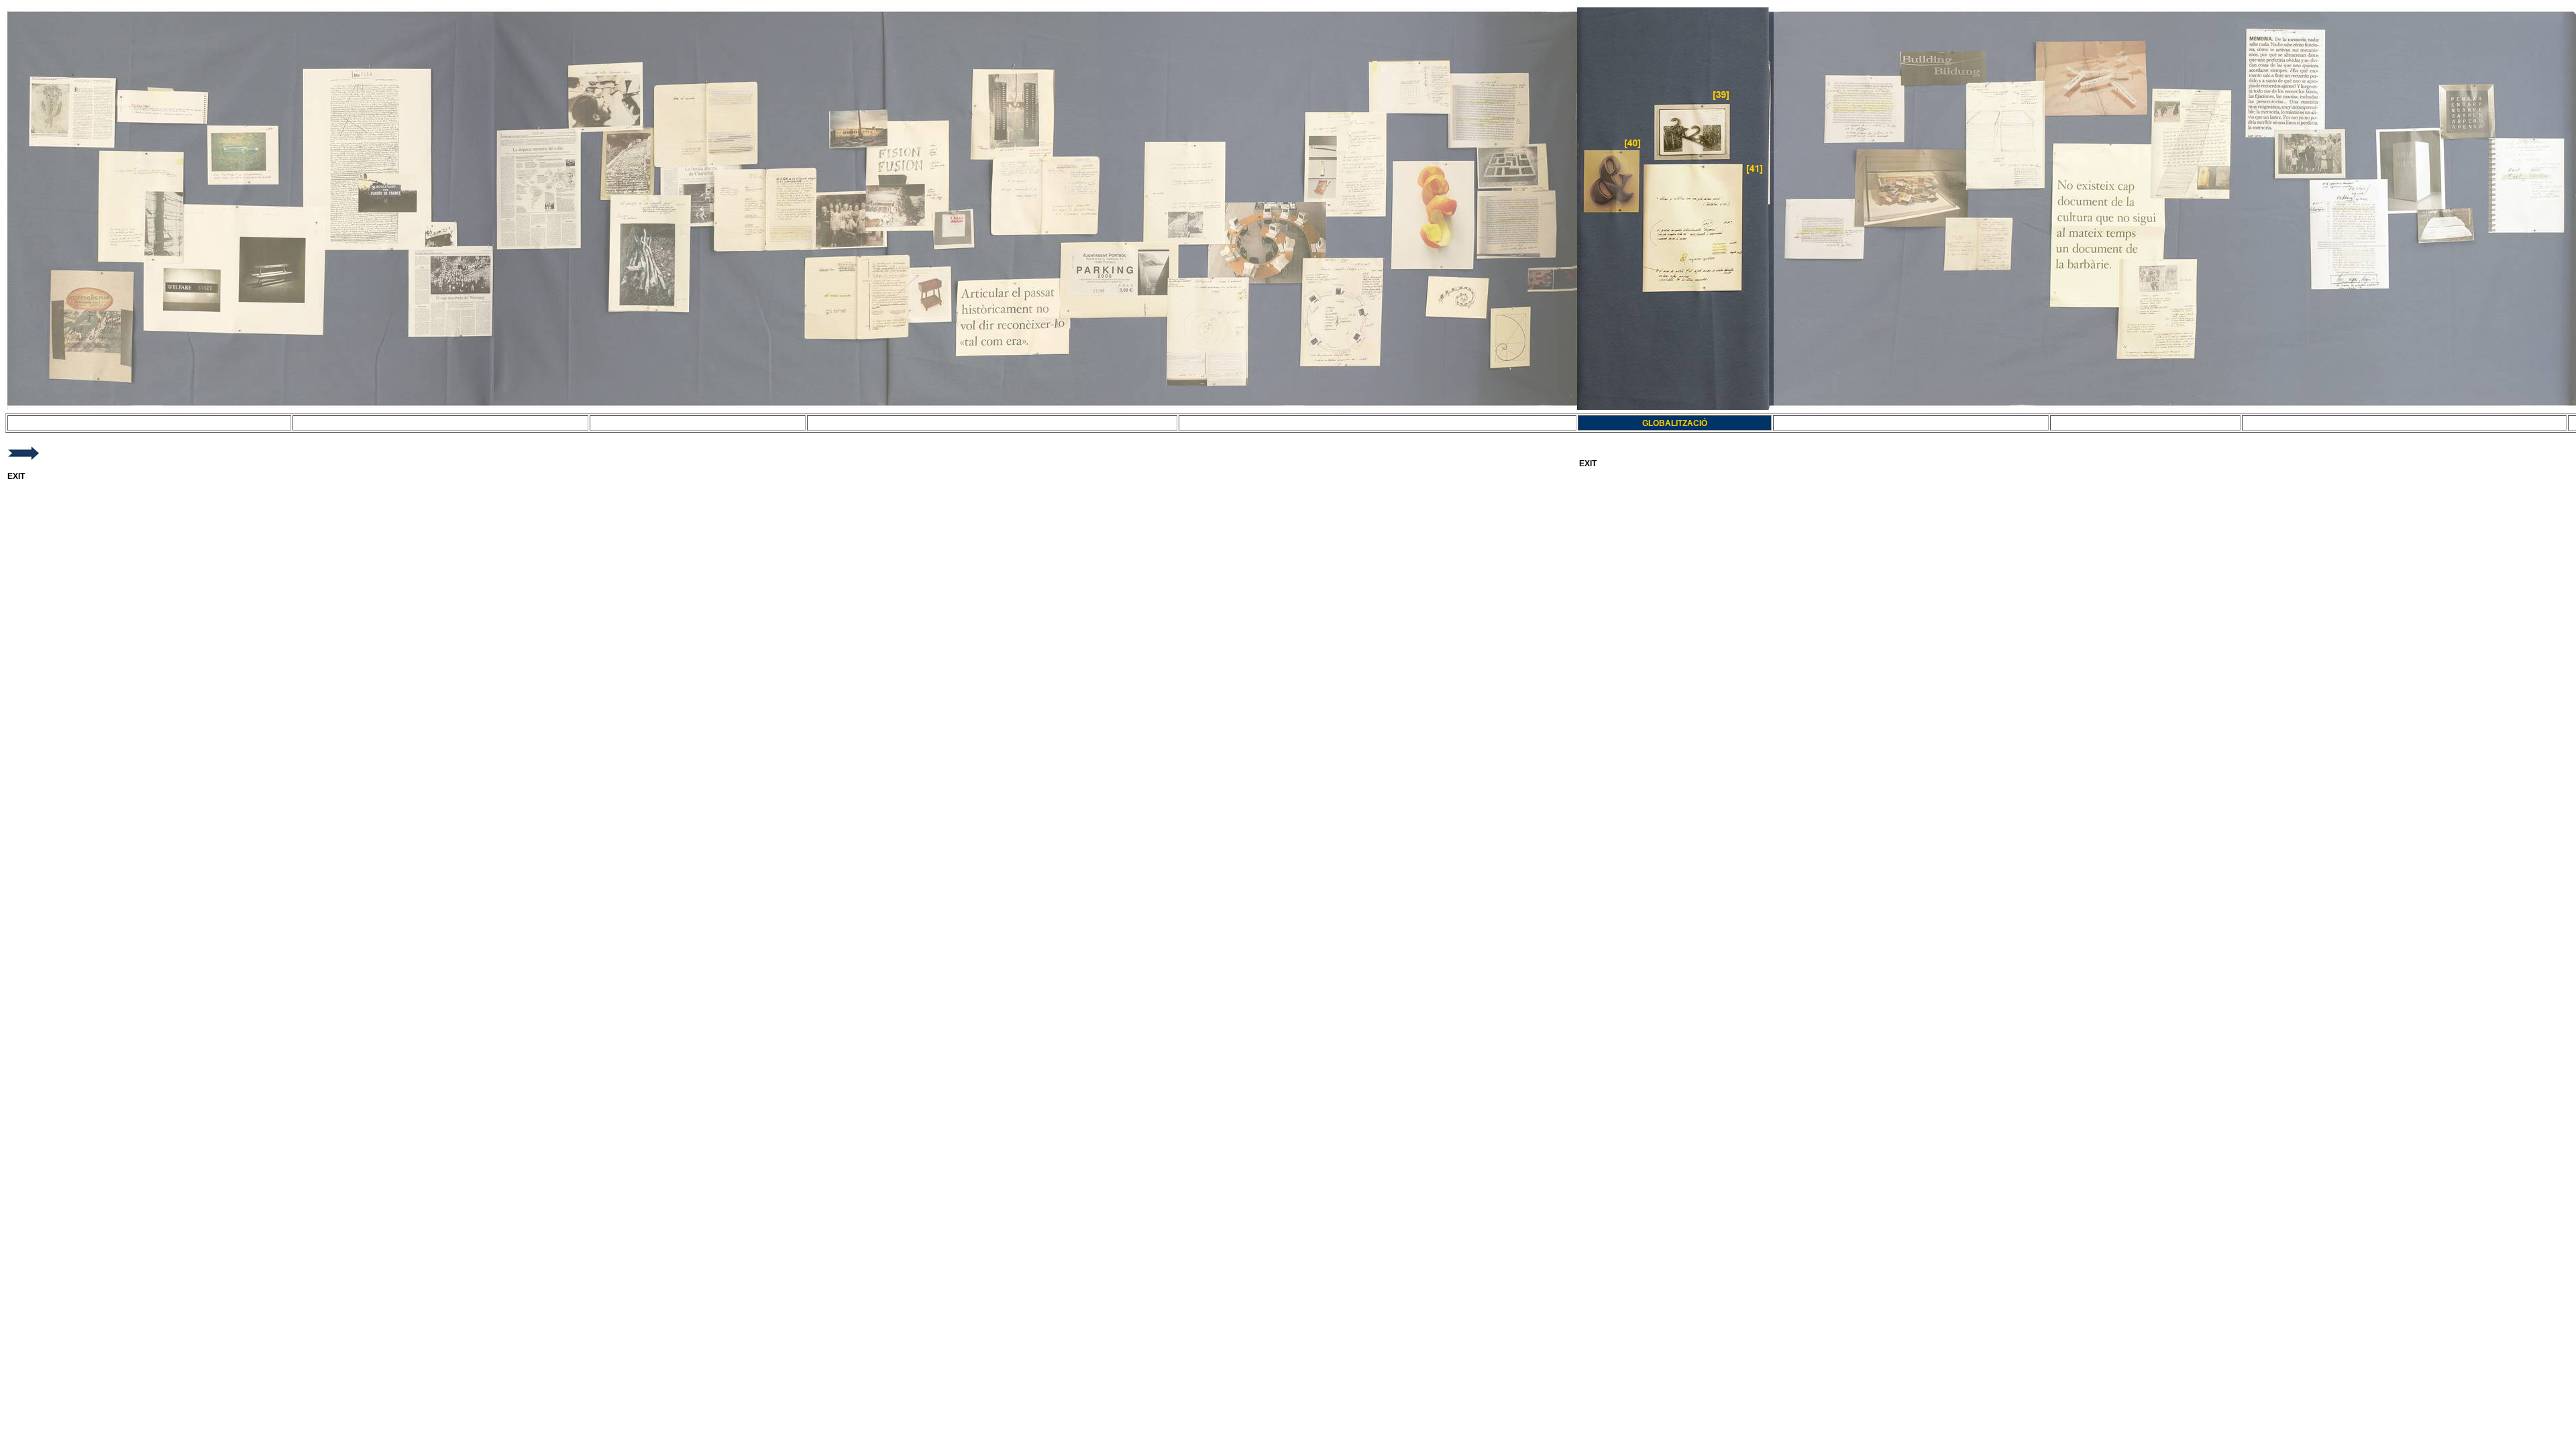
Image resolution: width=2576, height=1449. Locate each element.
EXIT (16, 476)
